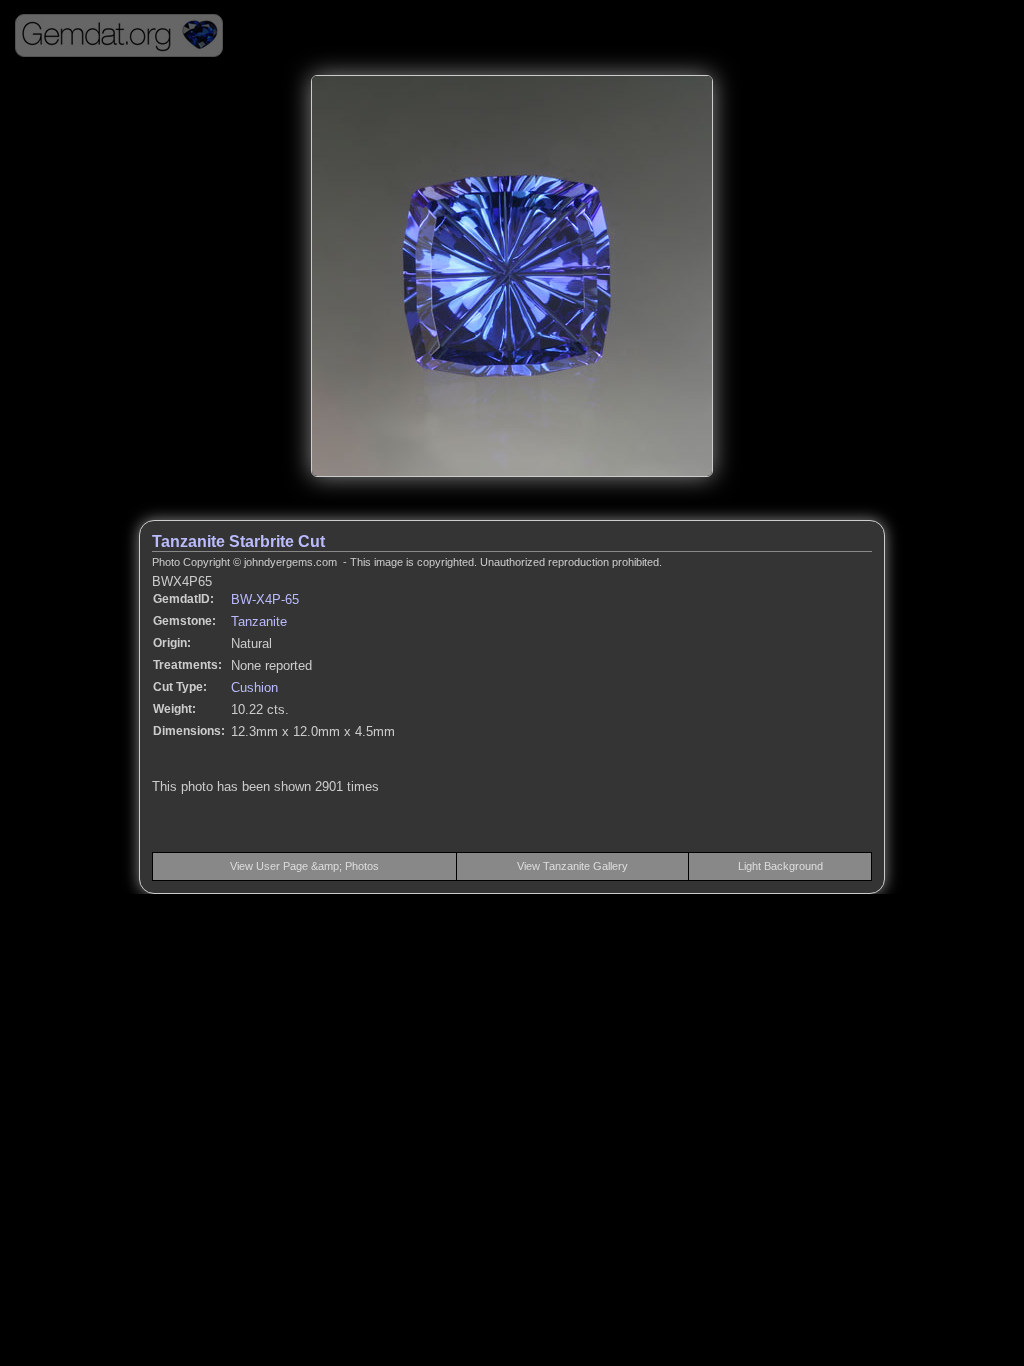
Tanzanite (259, 621)
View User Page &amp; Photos (304, 866)
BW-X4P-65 (265, 599)
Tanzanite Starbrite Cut (238, 541)
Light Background (780, 866)
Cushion (254, 687)
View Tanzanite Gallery (572, 866)
